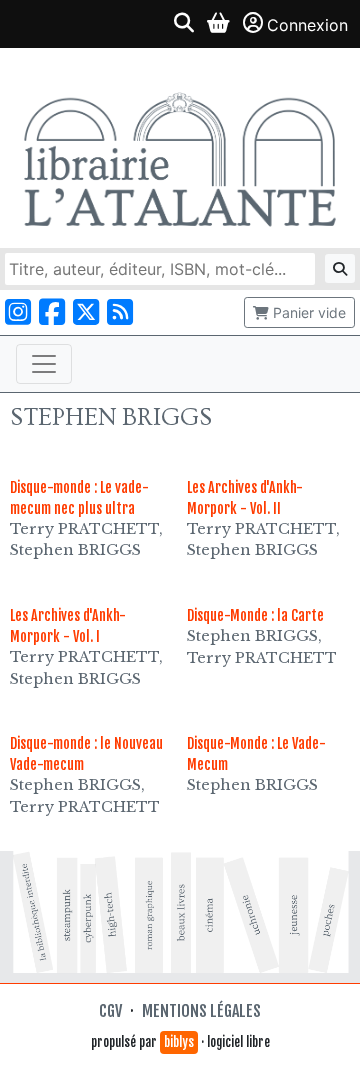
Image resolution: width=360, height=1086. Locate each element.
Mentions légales (201, 1011)
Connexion (307, 25)
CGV (110, 1011)
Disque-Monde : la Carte (255, 615)
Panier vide (307, 312)
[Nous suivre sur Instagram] (18, 312)
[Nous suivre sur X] (86, 312)
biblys (179, 1042)
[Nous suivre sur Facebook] (52, 312)
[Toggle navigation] (44, 364)
